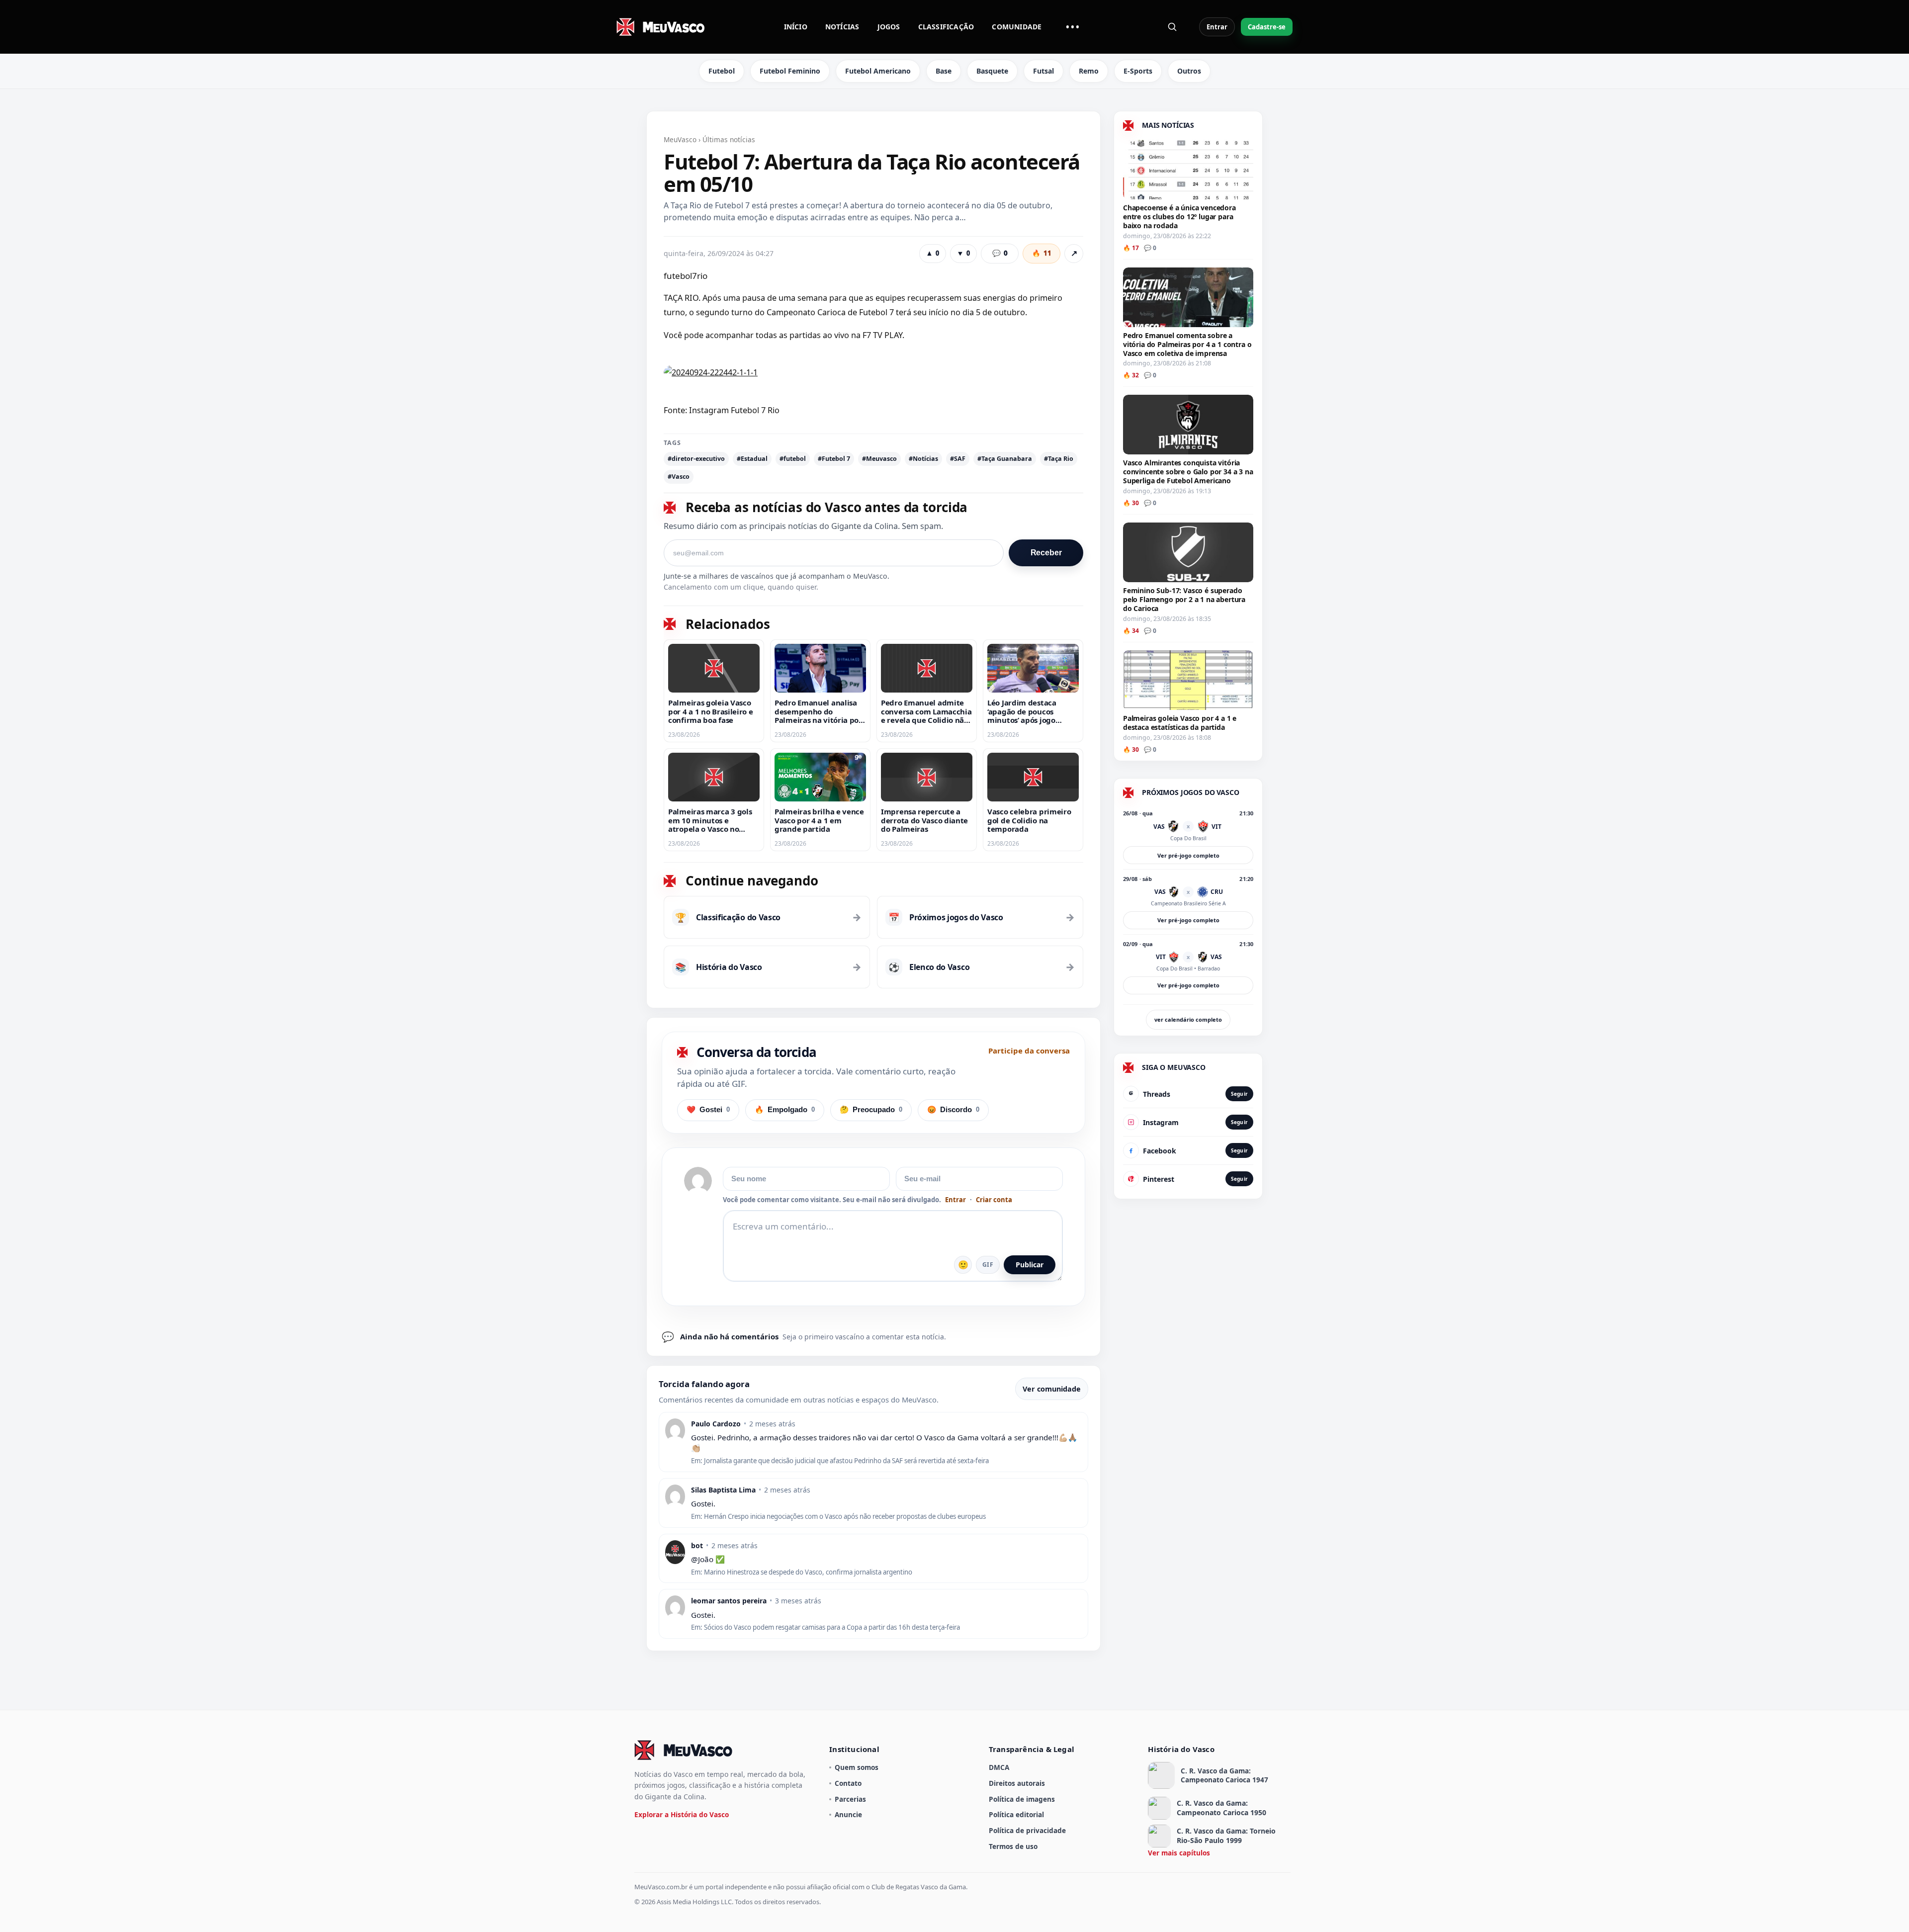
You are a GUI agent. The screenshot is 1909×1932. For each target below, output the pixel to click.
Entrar (1217, 27)
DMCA (999, 1767)
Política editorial (1016, 1814)
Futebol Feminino (790, 71)
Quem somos (857, 1767)
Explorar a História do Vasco (682, 1814)
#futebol (793, 459)
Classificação (946, 27)
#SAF (958, 459)
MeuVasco (680, 139)
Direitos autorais (1017, 1783)
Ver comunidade (1052, 1389)
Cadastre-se (1267, 27)
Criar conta (994, 1200)
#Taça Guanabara (1005, 459)
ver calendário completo (1188, 1019)
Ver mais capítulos (1179, 1853)
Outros (1189, 71)
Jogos (889, 27)
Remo (1089, 71)
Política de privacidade (1027, 1830)
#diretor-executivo (696, 459)
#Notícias (923, 459)
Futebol (722, 71)
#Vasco (679, 477)
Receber (1046, 553)
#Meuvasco (879, 459)
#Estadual (752, 459)
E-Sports (1138, 71)
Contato (848, 1783)
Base (944, 71)
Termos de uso (1013, 1846)
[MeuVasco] (661, 27)
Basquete (992, 71)
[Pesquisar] (1172, 27)
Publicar (1030, 1265)
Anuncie (848, 1814)
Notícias (842, 27)
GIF (988, 1265)
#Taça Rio (1059, 459)
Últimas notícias (729, 139)
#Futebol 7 (834, 459)
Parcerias (850, 1799)
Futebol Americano (878, 71)
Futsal (1043, 71)
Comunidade (1017, 27)
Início (796, 27)
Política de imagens (1022, 1799)
